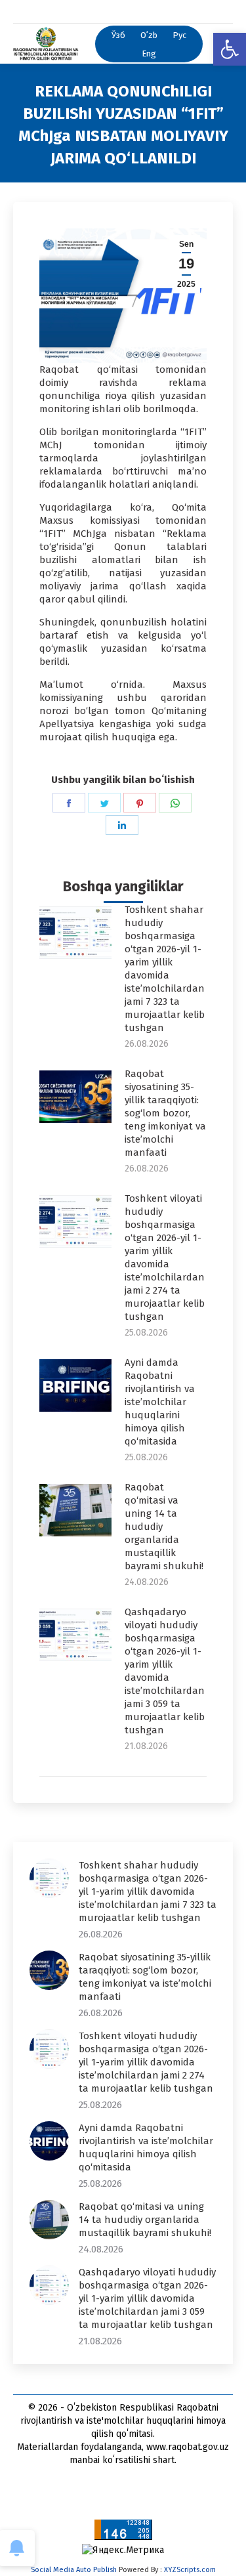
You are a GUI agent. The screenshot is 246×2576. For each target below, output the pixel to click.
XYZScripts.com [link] (190, 2570)
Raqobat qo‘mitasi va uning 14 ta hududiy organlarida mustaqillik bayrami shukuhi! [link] (164, 1527)
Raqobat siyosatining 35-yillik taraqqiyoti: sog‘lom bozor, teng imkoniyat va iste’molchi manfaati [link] (165, 1113)
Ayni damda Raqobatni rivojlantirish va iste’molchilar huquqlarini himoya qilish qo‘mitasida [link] (160, 1402)
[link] (230, 49)
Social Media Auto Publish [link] (74, 2570)
